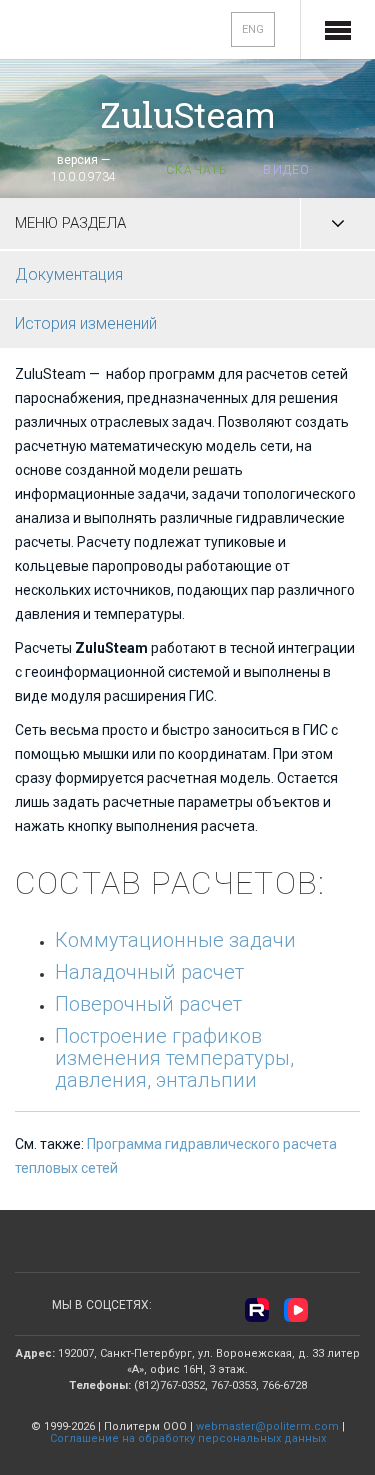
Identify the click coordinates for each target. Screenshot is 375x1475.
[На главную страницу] (81, 31)
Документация (69, 274)
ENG (253, 29)
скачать (197, 170)
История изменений (86, 323)
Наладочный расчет (149, 972)
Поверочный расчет (148, 1004)
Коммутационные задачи (175, 940)
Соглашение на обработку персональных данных (188, 1438)
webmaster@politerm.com (267, 1426)
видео (286, 170)
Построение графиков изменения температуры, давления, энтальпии (174, 1058)
